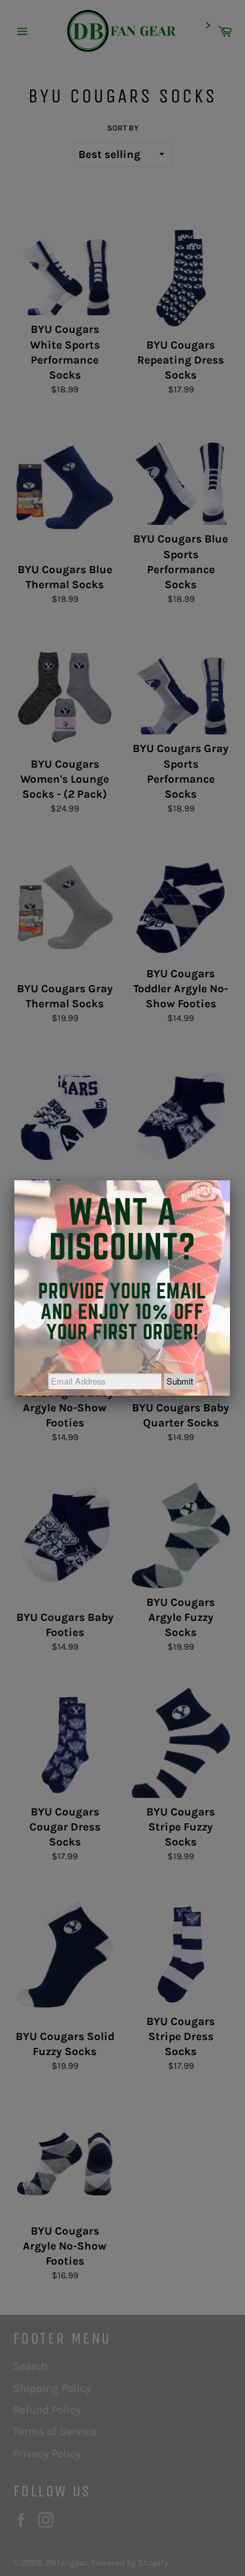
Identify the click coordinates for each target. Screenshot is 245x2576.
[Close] (230, 1180)
